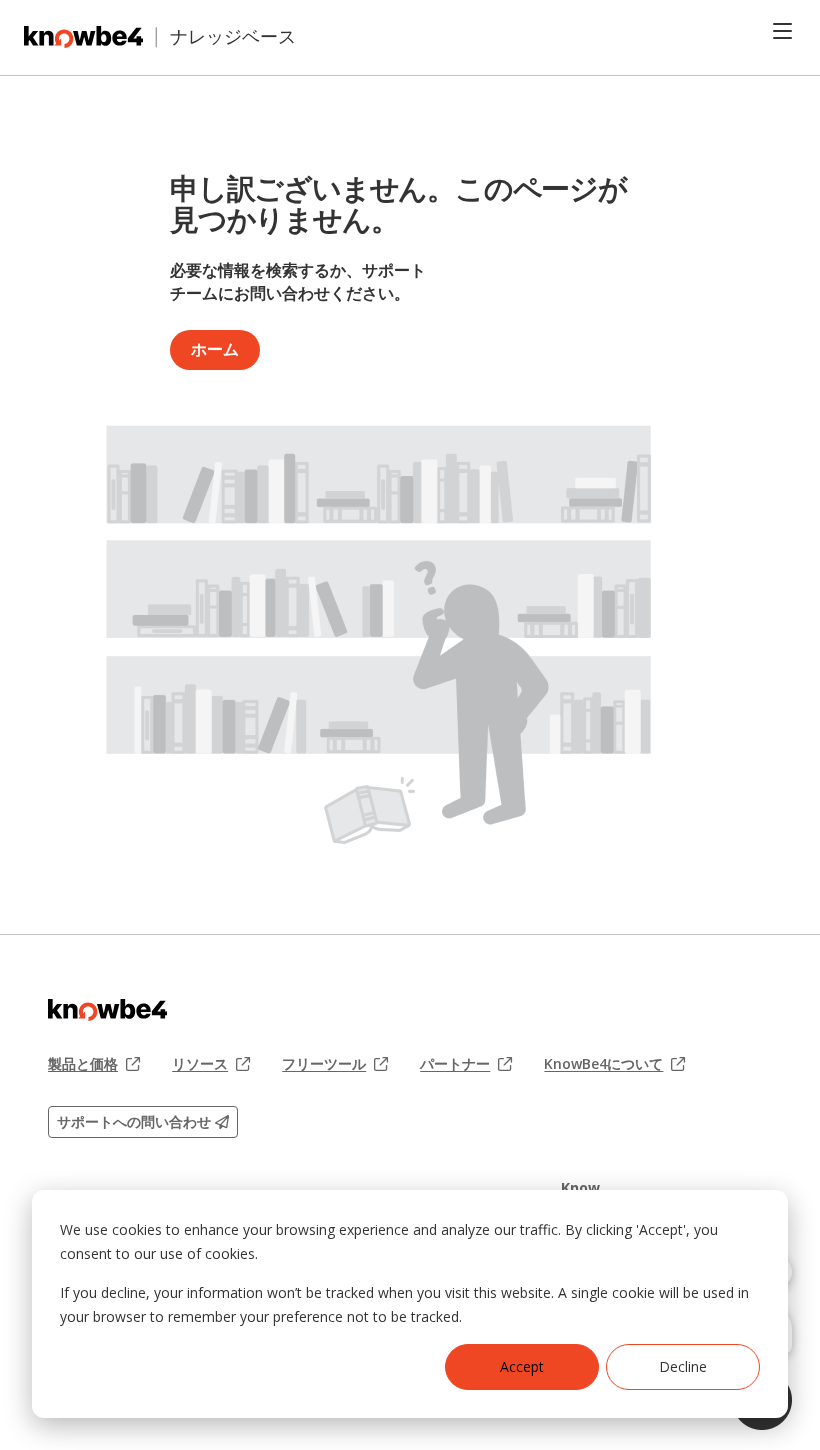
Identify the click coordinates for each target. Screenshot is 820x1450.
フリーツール (335, 1064)
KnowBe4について (614, 1064)
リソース (211, 1064)
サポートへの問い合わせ (136, 1121)
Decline (683, 1366)
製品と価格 (94, 1064)
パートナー (466, 1064)
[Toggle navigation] (782, 31)
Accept (522, 1366)
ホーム (215, 349)
